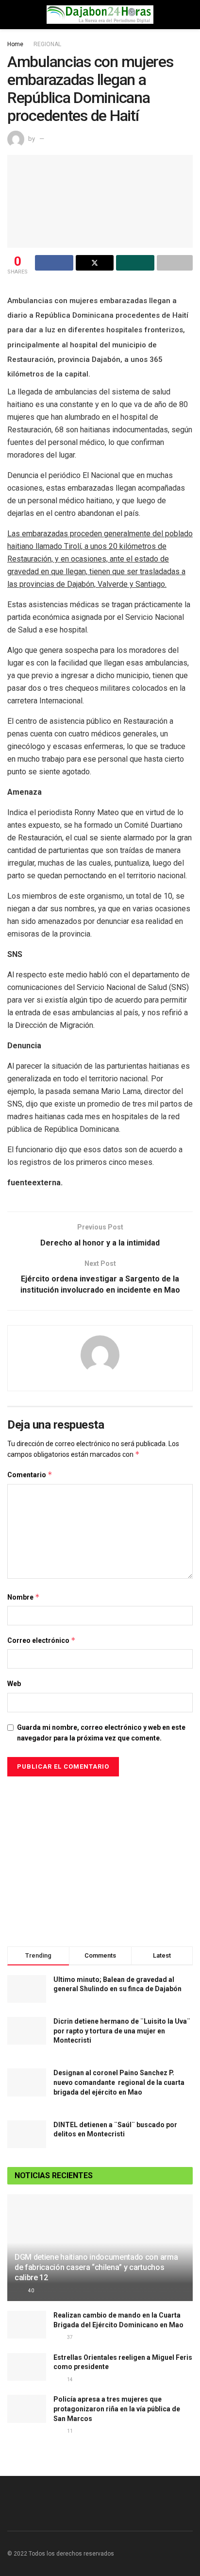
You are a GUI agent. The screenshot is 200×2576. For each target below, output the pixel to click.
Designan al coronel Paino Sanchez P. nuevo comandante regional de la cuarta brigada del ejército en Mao (119, 2082)
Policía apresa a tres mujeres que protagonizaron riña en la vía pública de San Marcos (117, 2409)
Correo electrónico (42, 1640)
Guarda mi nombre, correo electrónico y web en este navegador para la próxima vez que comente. (101, 1733)
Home (15, 44)
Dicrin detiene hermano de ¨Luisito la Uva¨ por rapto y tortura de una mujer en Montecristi (122, 2031)
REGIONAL (47, 44)
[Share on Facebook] (54, 263)
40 (31, 2291)
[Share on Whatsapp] (135, 263)
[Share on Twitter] (95, 263)
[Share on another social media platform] (175, 263)
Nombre (24, 1597)
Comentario (30, 1475)
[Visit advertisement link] (100, 1859)
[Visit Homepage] (100, 15)
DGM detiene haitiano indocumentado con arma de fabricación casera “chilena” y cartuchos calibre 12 (96, 2267)
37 (69, 2337)
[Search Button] (189, 15)
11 (69, 2431)
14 (69, 2380)
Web (14, 1684)
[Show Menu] (11, 15)
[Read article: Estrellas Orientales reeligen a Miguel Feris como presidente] (27, 2367)
